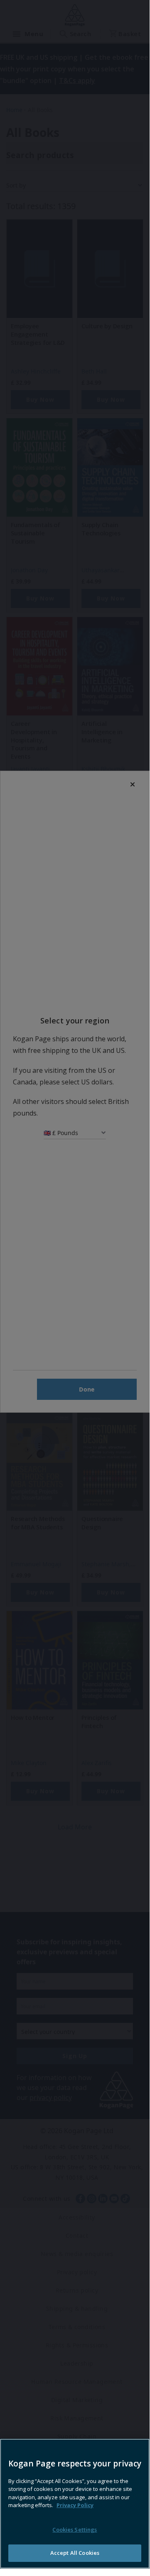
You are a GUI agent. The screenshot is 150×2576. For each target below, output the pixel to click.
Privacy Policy (75, 2505)
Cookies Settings (75, 2530)
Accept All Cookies (75, 2553)
